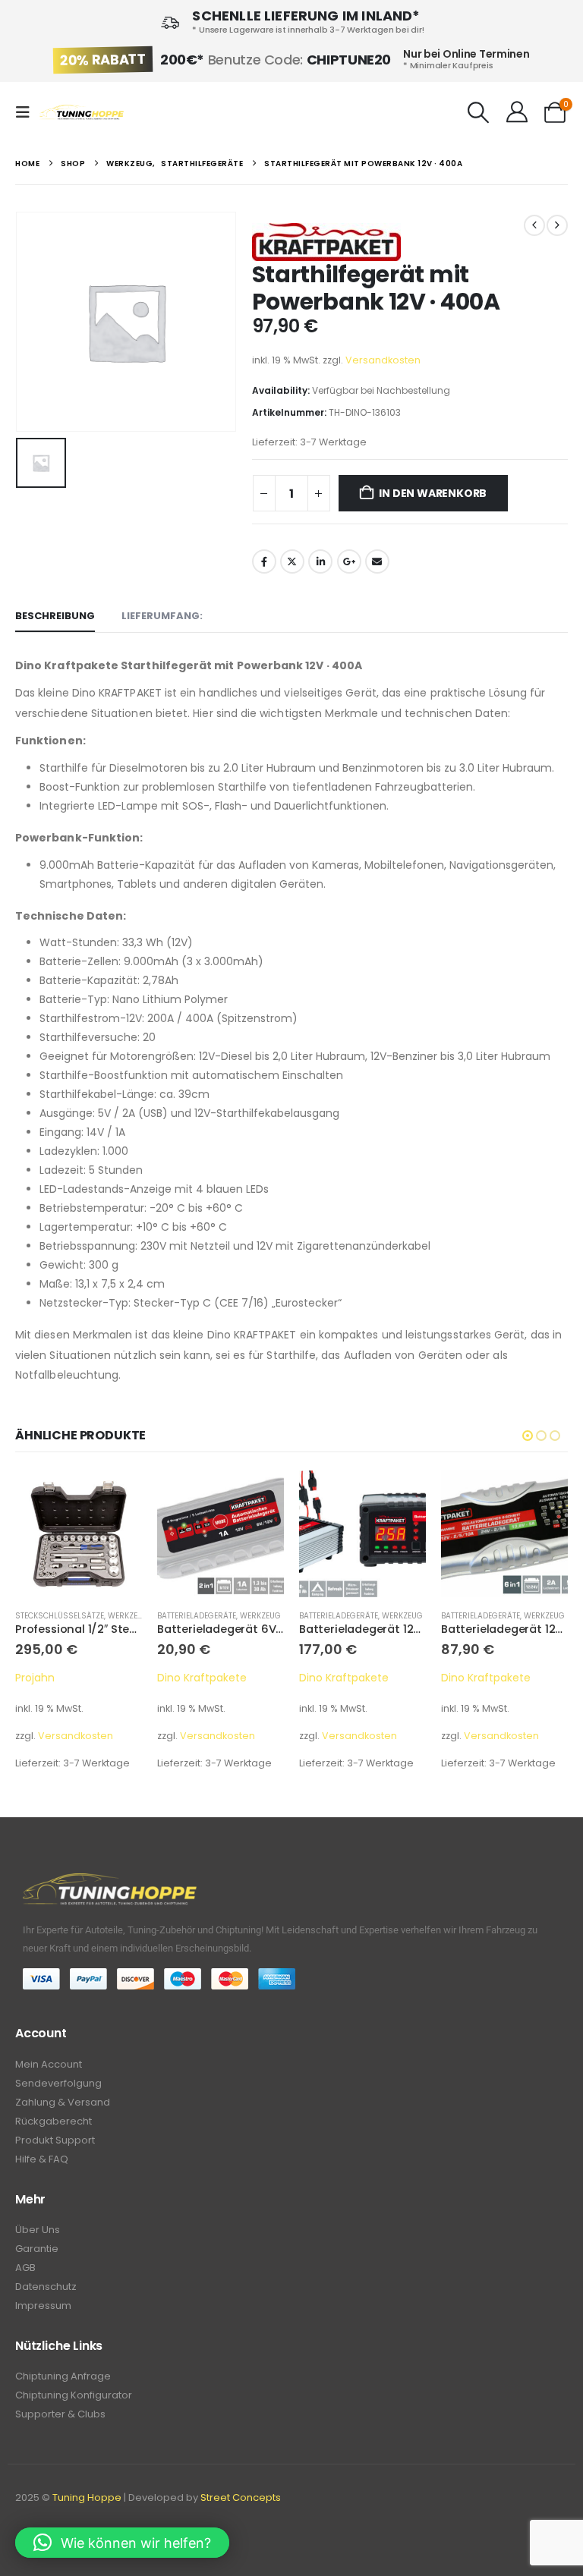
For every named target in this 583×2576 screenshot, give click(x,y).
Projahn (461, 1678)
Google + (349, 561)
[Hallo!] (517, 112)
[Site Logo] (82, 113)
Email (377, 561)
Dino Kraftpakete (60, 1678)
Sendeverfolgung (58, 2083)
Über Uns (38, 2230)
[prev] (534, 225)
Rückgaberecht (54, 2121)
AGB (25, 2268)
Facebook (264, 561)
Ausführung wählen (543, 1496)
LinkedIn (320, 561)
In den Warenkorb (433, 493)
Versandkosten (383, 360)
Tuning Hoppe (87, 2497)
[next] (557, 225)
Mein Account (49, 2064)
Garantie (37, 2249)
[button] (27, 112)
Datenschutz (46, 2287)
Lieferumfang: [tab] (162, 616)
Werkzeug (118, 1616)
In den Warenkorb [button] (117, 1496)
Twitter (292, 561)
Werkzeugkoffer (520, 1616)
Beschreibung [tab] (55, 616)
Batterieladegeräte (55, 1616)
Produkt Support (55, 2140)
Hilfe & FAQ (42, 2159)
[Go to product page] (79, 1534)
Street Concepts (241, 2497)
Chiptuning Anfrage (63, 2376)
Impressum (43, 2306)
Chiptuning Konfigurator (74, 2395)
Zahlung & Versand (63, 2102)
